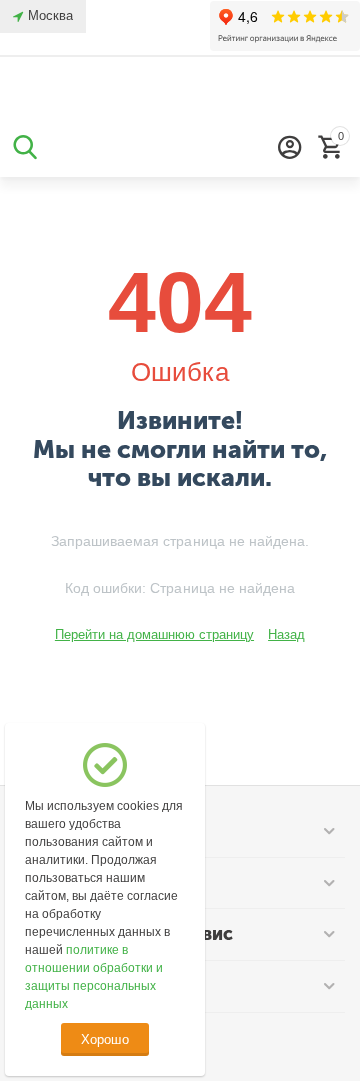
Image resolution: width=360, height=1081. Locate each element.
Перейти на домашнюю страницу (154, 634)
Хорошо (104, 1039)
